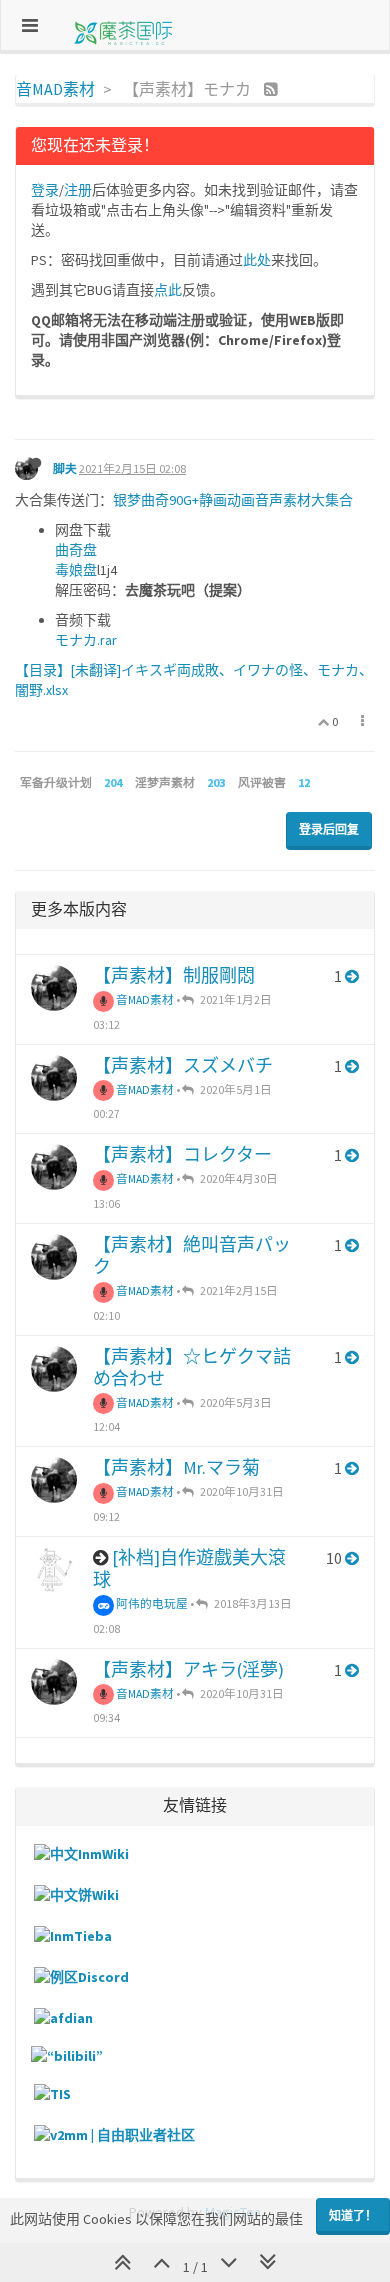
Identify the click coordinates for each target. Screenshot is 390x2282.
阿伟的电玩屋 (151, 1603)
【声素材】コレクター (182, 1154)
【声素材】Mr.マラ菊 (176, 1467)
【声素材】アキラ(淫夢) (188, 1669)
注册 (78, 190)
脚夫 (65, 468)
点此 (168, 290)
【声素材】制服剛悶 (174, 975)
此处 (257, 260)
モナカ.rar (86, 640)
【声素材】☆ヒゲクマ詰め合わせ (192, 1367)
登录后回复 (329, 829)
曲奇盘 (76, 550)
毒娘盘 (76, 570)
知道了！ (353, 2215)
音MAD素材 (144, 999)
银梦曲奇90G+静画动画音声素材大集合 (233, 500)
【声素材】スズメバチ (183, 1065)
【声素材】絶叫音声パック (192, 1255)
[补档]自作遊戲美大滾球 (189, 1568)
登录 (45, 190)
